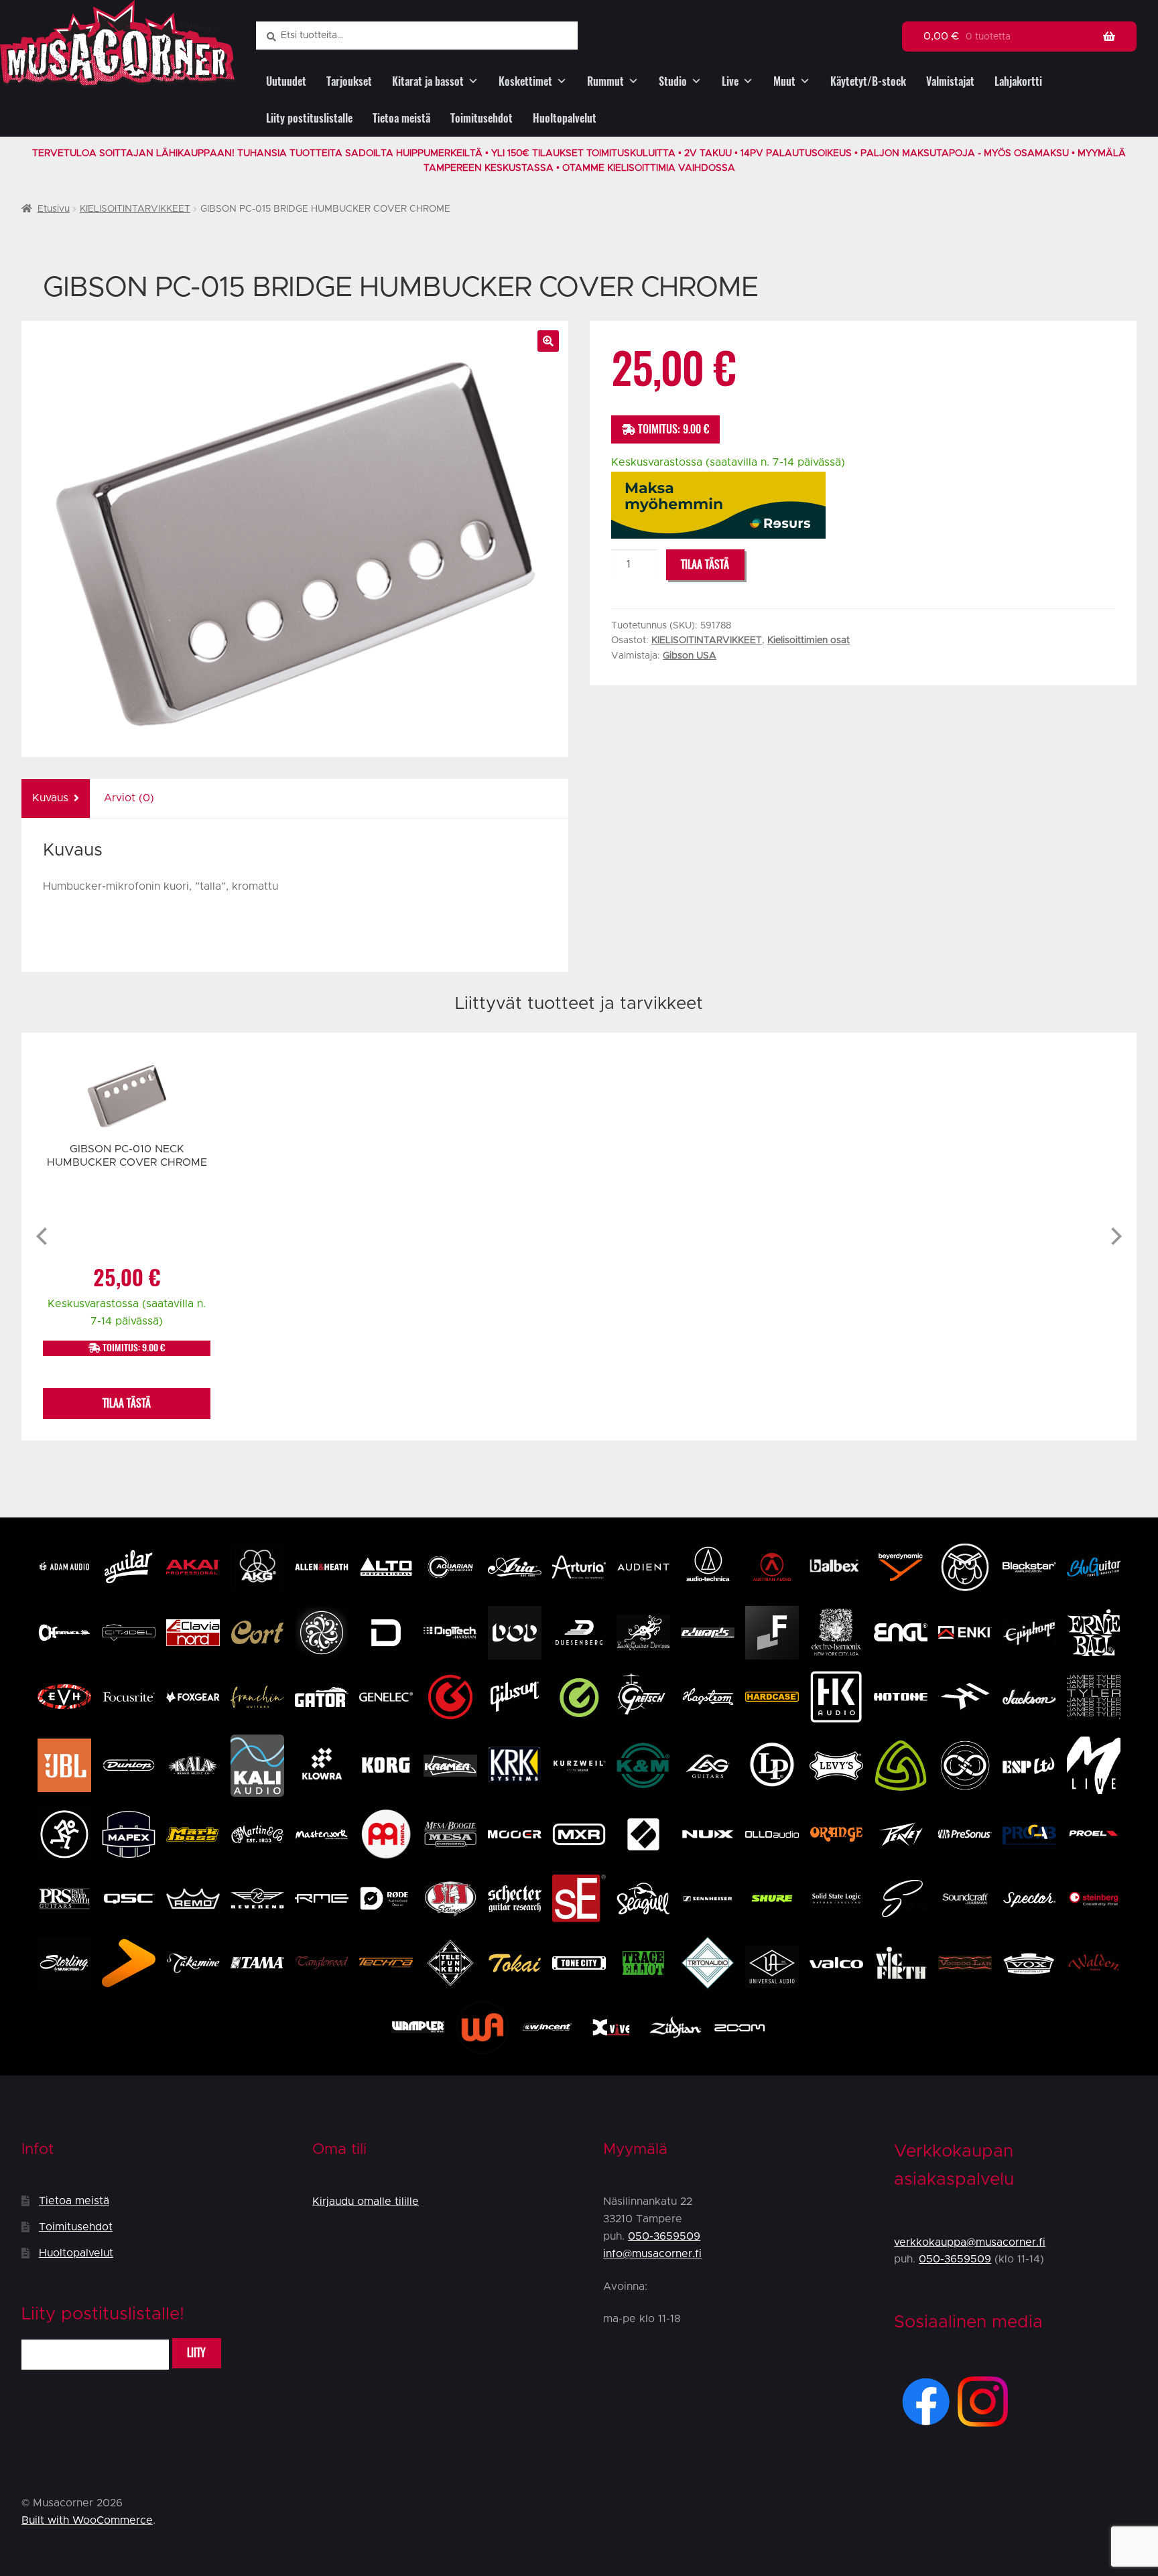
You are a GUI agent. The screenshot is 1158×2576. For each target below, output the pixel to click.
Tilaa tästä (705, 564)
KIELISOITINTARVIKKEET (135, 209)
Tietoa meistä (401, 118)
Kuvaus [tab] (50, 798)
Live (730, 81)
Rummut (605, 81)
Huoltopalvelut (565, 118)
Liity (196, 2353)
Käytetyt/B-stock (868, 81)
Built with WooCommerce (87, 2520)
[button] (548, 341)
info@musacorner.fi (652, 2254)
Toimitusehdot (481, 118)
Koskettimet (525, 81)
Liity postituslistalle (309, 118)
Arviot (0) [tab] (129, 798)
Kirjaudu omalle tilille (366, 2201)
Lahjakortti (1018, 81)
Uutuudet (286, 81)
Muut (784, 81)
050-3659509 (664, 2236)
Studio (673, 81)
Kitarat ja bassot (428, 81)
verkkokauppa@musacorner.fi (970, 2242)
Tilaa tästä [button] (127, 1403)
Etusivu (54, 209)
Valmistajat (950, 81)
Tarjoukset (349, 81)
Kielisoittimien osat (809, 640)
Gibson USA (690, 656)
